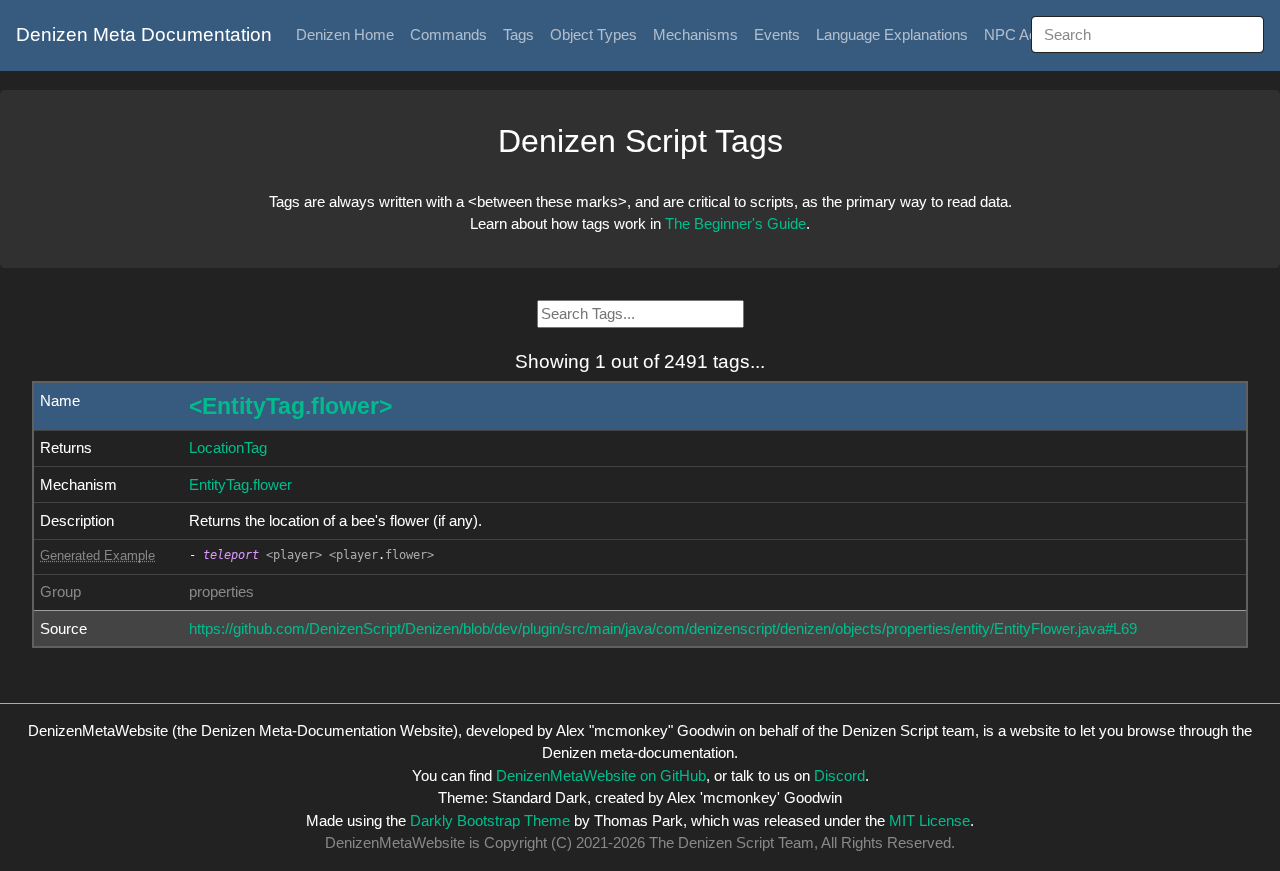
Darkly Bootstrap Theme (490, 820)
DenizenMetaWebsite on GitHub (601, 775)
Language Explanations (892, 34)
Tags (518, 34)
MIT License (929, 820)
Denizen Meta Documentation (144, 34)
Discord (839, 775)
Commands (448, 34)
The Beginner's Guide (735, 223)
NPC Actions (1026, 34)
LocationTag (228, 447)
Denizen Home (345, 34)
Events (777, 34)
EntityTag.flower (240, 484)
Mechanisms (695, 34)
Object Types (593, 34)
